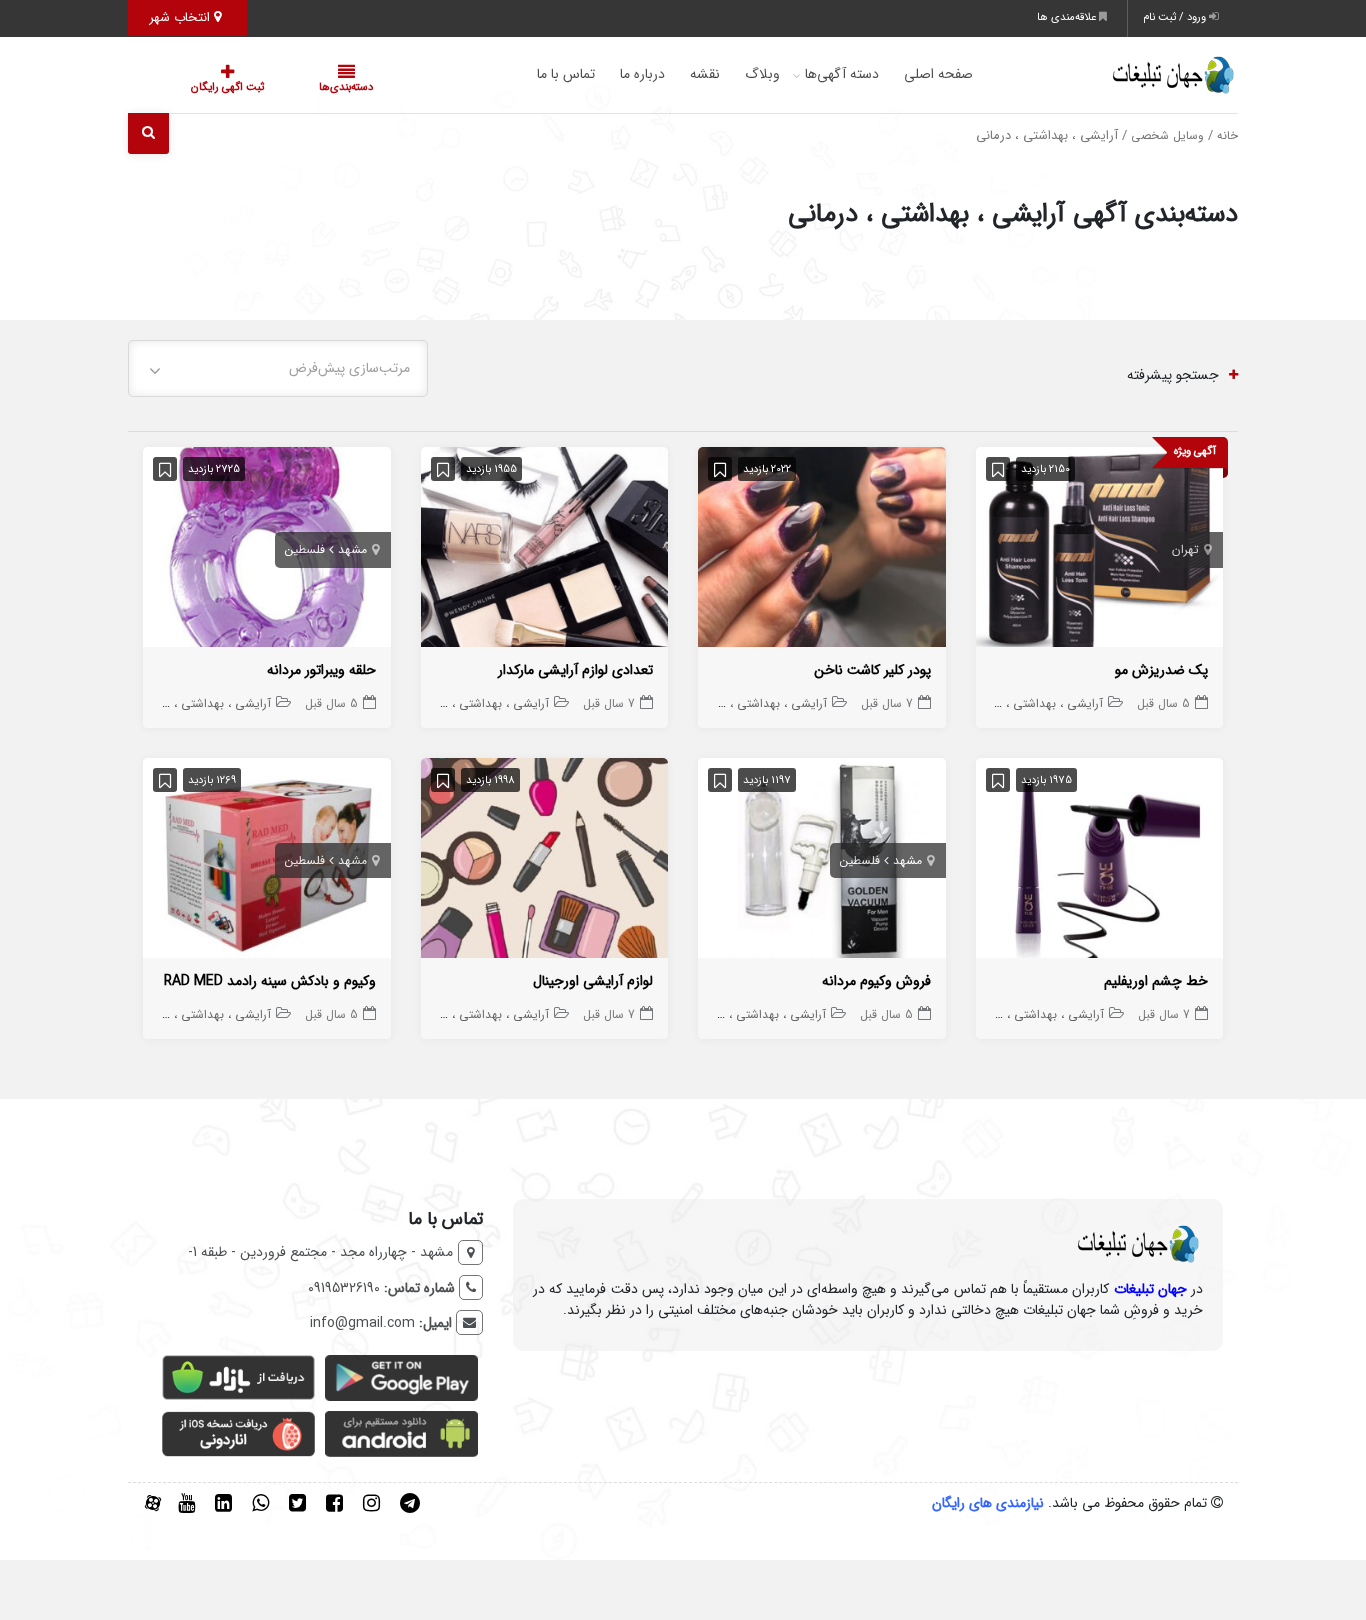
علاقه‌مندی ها (1068, 17)
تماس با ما (526, 74)
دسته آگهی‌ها (802, 74)
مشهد (352, 549)
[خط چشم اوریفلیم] (1100, 862)
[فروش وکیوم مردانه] (822, 862)
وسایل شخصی (1167, 136)
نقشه (665, 74)
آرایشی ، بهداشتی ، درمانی (1036, 703)
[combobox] (278, 368)
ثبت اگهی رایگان (207, 87)
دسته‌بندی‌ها (286, 87)
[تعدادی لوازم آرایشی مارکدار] (545, 551)
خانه (1227, 136)
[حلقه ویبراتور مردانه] (267, 551)
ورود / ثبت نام (1176, 17)
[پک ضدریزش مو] (1100, 551)
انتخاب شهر (181, 17)
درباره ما (602, 74)
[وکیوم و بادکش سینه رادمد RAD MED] (267, 862)
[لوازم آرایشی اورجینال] (545, 862)
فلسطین (305, 549)
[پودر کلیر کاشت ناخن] (822, 551)
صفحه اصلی (898, 74)
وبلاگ (722, 74)
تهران (1185, 549)
